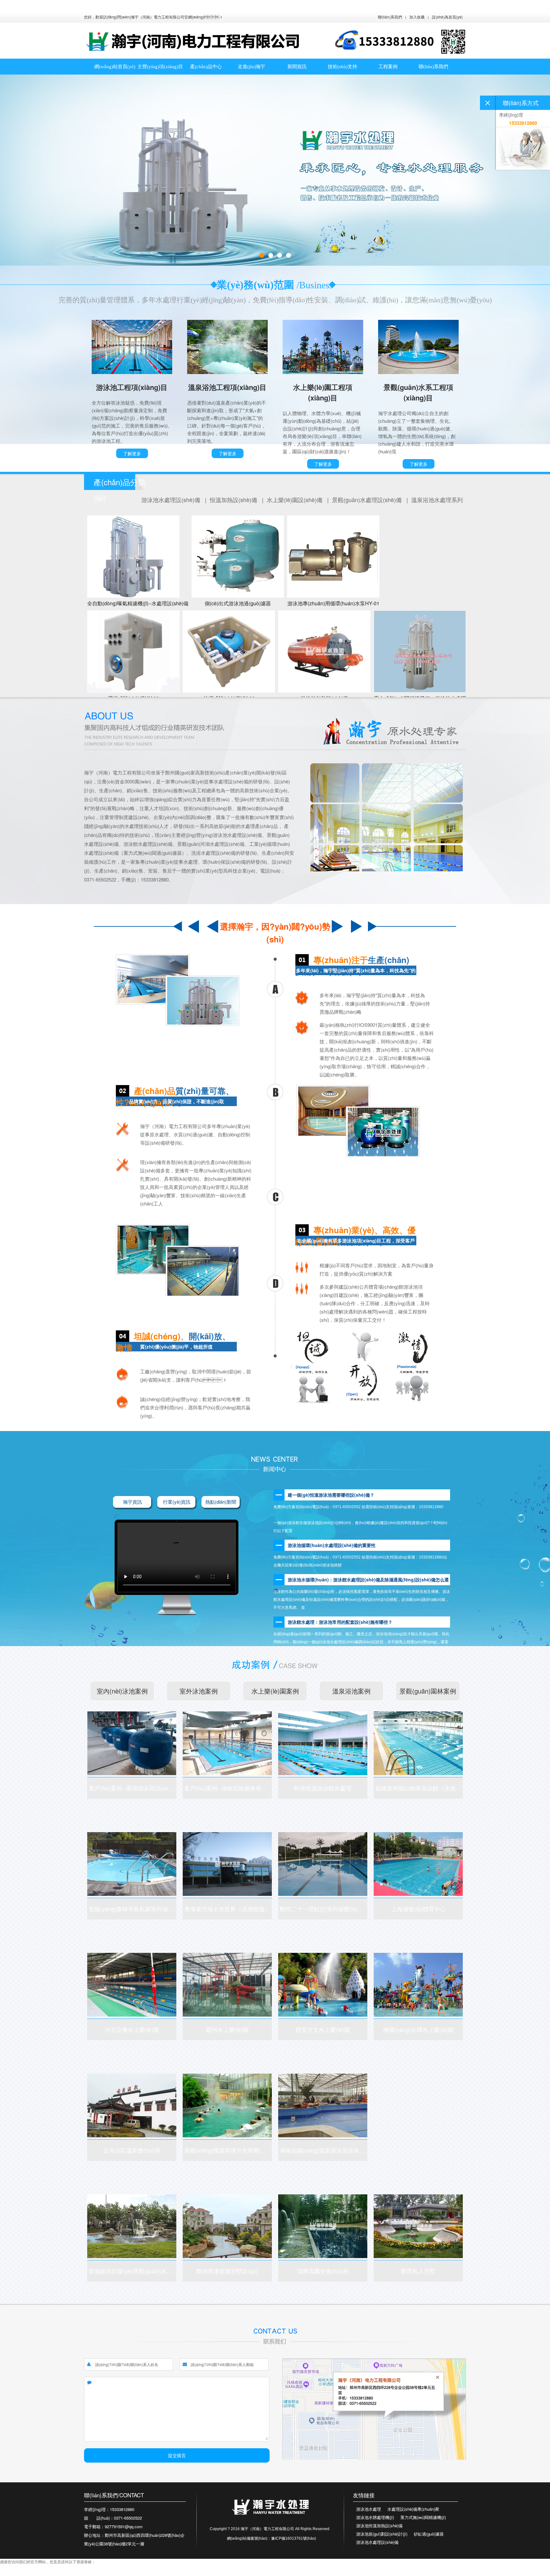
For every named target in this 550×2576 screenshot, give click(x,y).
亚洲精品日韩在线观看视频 (161, 2573)
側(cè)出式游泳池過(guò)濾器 (238, 603)
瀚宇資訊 (132, 1502)
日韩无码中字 (11, 2573)
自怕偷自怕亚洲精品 (120, 2573)
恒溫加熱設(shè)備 (234, 500)
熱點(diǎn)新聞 (221, 1502)
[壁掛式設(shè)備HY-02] (133, 651)
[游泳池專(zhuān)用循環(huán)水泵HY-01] (333, 557)
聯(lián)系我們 (390, 17)
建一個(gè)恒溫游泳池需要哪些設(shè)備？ (331, 1495)
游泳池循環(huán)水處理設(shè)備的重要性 (332, 1545)
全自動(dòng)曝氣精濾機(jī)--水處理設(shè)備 (138, 603)
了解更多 (132, 453)
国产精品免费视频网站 (83, 2573)
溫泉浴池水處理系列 (437, 500)
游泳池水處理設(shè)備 (172, 500)
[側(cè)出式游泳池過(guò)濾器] (238, 557)
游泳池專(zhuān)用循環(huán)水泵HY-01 (333, 603)
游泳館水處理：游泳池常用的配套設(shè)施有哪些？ (340, 1622)
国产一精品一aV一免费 (43, 2573)
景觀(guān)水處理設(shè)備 (368, 500)
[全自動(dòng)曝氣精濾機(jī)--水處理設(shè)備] (138, 557)
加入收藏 (417, 17)
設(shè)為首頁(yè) (447, 17)
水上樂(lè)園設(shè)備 (295, 500)
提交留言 (177, 2455)
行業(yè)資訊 (177, 1502)
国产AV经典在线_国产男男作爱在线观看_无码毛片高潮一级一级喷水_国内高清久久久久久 (152, 6)
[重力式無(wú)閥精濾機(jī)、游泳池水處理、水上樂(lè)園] (420, 651)
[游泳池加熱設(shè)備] (324, 651)
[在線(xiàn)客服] (488, 103)
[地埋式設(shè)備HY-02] (229, 651)
